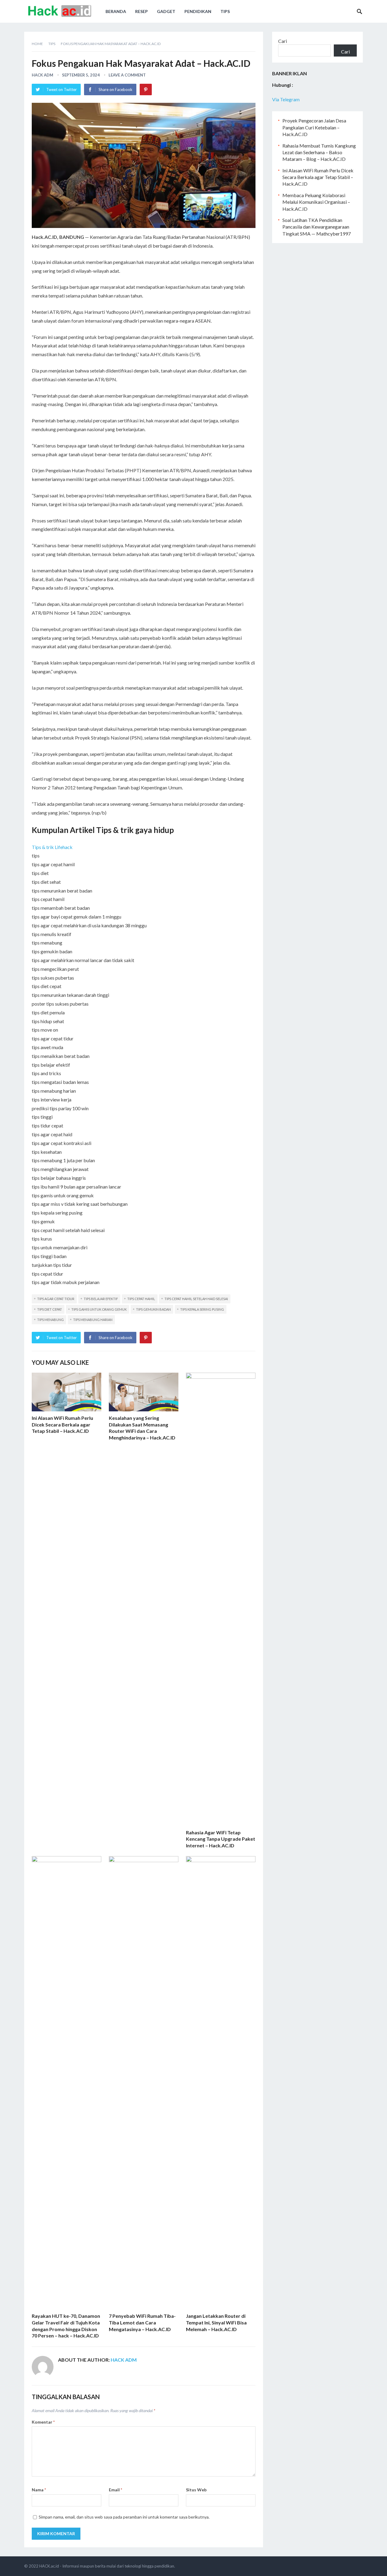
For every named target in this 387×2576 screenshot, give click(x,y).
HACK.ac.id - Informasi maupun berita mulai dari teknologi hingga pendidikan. (107, 2566)
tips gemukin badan (153, 1309)
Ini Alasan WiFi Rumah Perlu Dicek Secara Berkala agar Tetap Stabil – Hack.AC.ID (62, 1424)
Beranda (116, 11)
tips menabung (50, 1320)
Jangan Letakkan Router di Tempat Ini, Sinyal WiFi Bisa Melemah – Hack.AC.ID (216, 2322)
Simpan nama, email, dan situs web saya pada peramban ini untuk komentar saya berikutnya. (124, 2517)
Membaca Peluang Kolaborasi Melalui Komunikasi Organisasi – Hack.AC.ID (316, 202)
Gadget (166, 11)
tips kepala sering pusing (202, 1309)
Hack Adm (42, 75)
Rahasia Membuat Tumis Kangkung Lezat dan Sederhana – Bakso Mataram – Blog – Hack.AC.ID (319, 152)
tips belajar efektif (101, 1299)
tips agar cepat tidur (56, 1299)
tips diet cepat (50, 1309)
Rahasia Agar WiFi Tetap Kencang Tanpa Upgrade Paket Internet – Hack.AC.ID (221, 1839)
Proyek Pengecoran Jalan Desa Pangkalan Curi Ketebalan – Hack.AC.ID (314, 127)
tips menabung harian (93, 1320)
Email (115, 2490)
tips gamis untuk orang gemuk (99, 1309)
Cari (283, 41)
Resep (141, 11)
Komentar (43, 2422)
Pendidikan (198, 11)
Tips (225, 11)
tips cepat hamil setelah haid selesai (196, 1299)
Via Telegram (286, 99)
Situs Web (196, 2490)
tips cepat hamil (141, 1299)
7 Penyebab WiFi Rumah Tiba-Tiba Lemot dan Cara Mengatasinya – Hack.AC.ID (142, 2322)
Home (37, 44)
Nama (39, 2490)
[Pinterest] (146, 89)
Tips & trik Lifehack (52, 847)
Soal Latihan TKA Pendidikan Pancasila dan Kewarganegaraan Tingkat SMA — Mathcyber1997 (317, 227)
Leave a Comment (127, 75)
